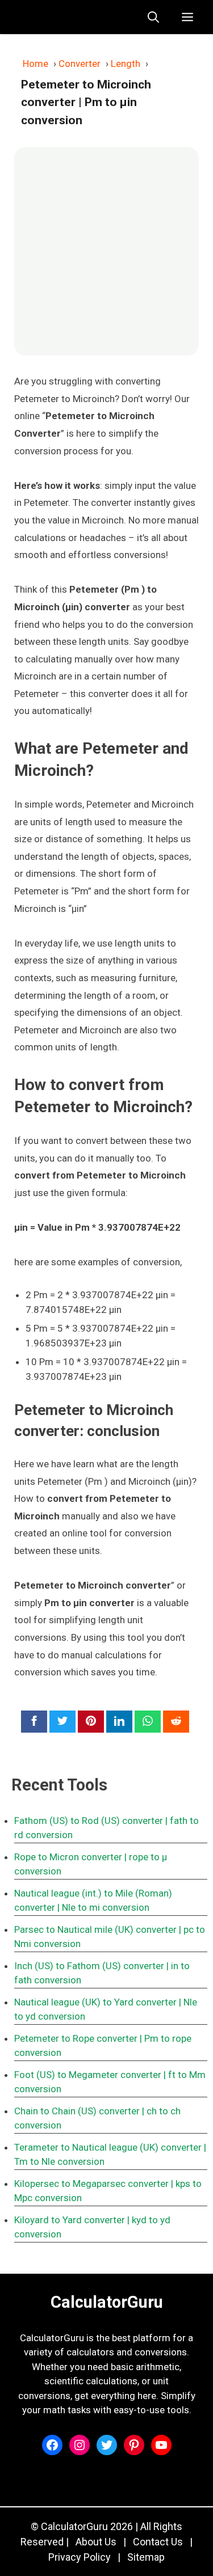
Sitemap (146, 2557)
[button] (153, 17)
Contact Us (158, 2542)
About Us (96, 2542)
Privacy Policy (80, 2557)
